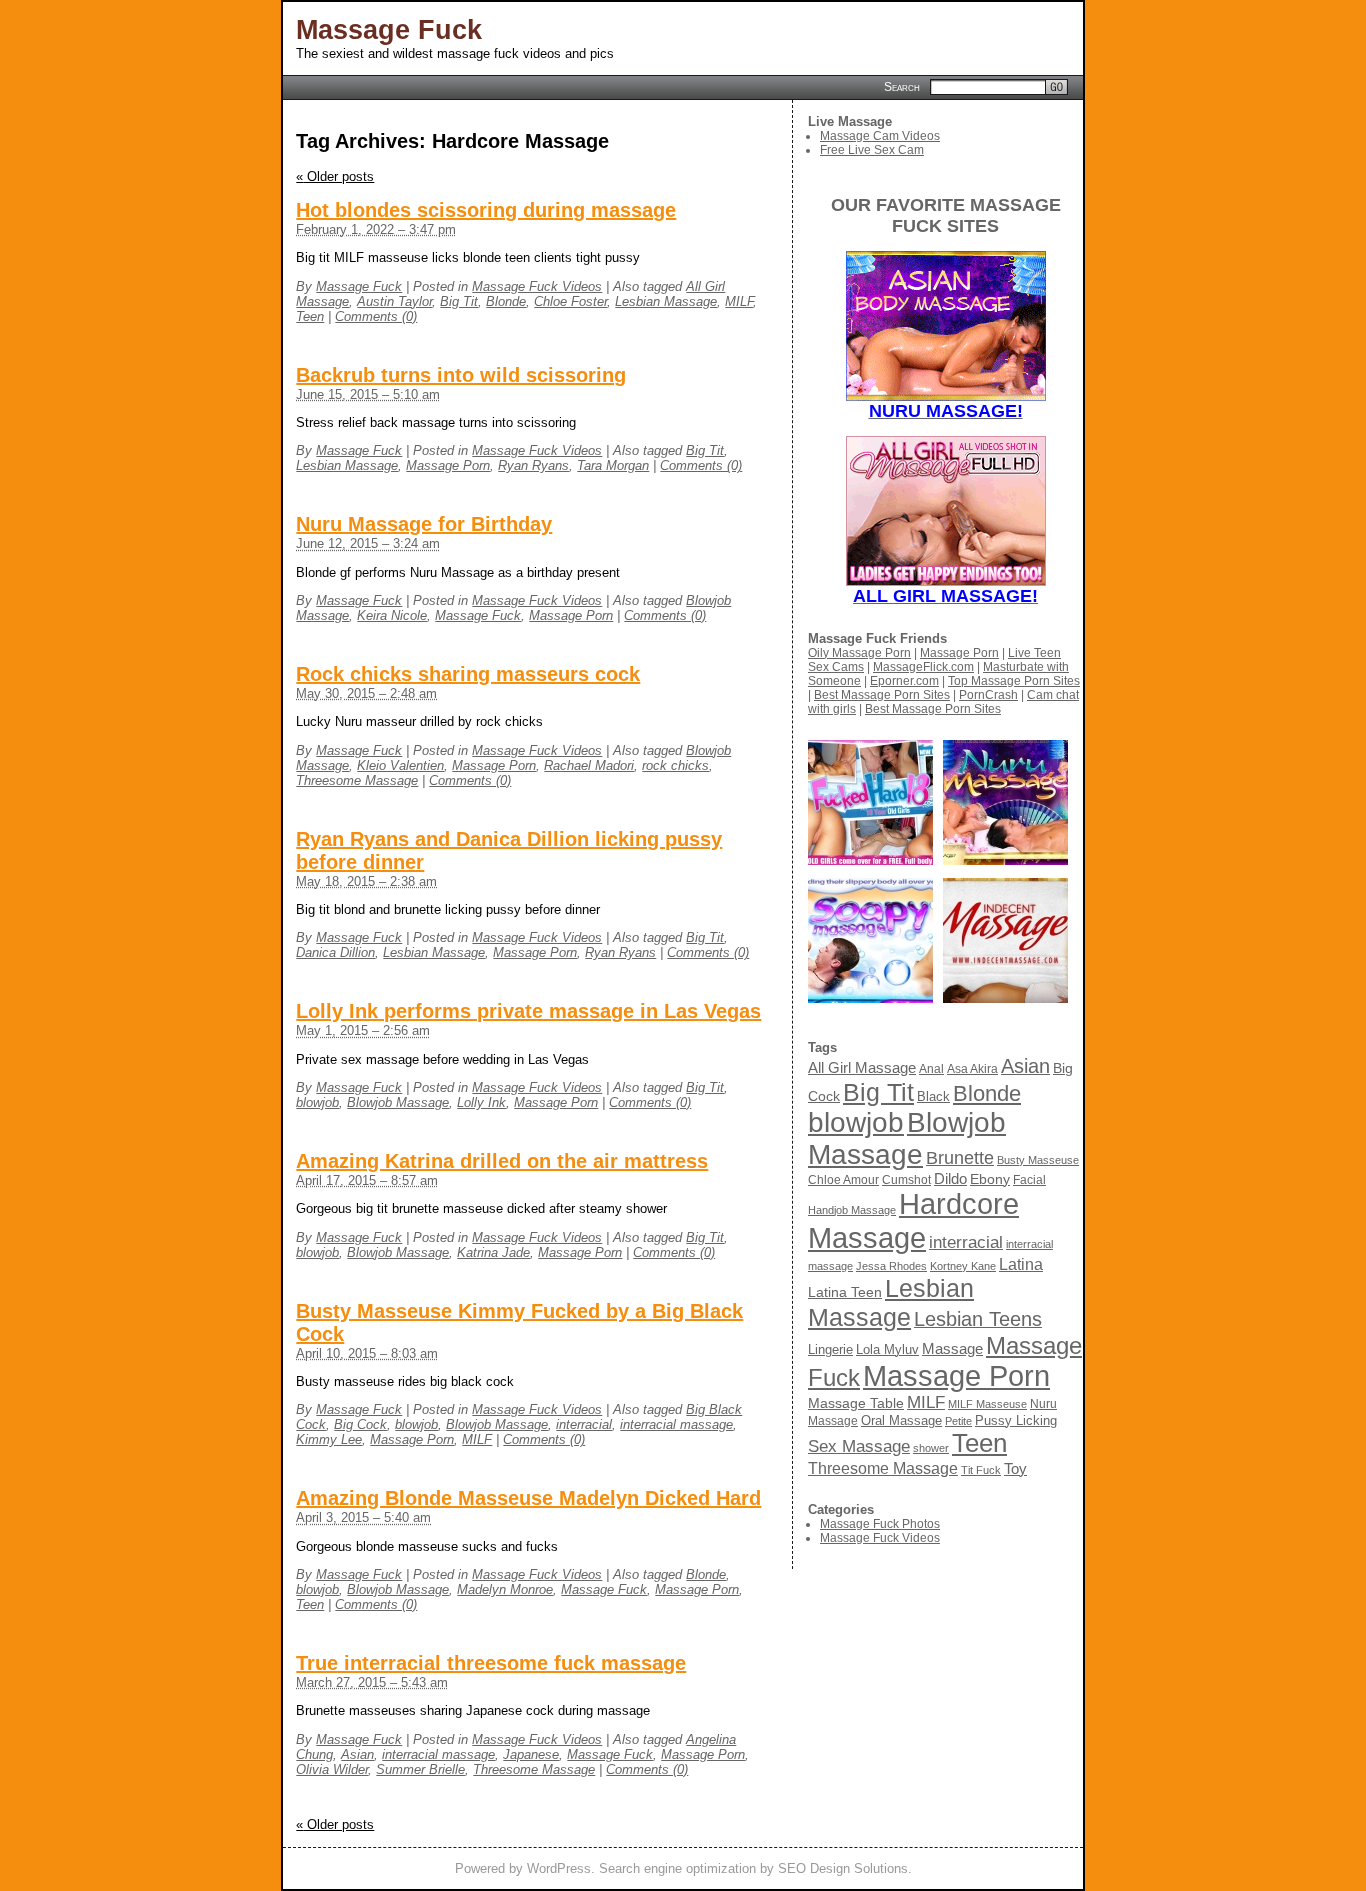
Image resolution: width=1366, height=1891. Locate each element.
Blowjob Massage (398, 1102)
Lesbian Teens (978, 1319)
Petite (958, 1421)
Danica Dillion (335, 952)
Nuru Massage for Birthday (424, 524)
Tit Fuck (981, 1470)
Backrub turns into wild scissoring (461, 375)
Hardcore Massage (913, 1220)
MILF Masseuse (987, 1404)
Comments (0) (376, 316)
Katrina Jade (493, 1252)
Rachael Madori (589, 765)
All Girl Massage (862, 1067)
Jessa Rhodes (891, 1266)
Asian (357, 1754)
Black (933, 1096)
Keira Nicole (392, 615)
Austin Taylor (394, 301)
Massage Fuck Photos (880, 1524)
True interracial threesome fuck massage (491, 1663)
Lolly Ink (481, 1102)
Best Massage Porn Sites (882, 695)
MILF (739, 301)
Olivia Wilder (332, 1769)
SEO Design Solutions (843, 1868)
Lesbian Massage (666, 301)
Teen (310, 316)
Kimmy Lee (329, 1439)
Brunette (960, 1157)
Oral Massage (901, 1421)
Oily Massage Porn (859, 653)
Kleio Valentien (400, 765)
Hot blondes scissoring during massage (486, 210)
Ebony (990, 1179)
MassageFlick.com (923, 667)
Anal (931, 1069)
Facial (1029, 1180)
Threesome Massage (357, 780)
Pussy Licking (1016, 1420)
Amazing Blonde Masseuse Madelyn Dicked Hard (528, 1498)
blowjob (317, 1102)
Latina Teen (845, 1292)
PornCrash (988, 695)
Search (902, 86)
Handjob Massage (852, 1210)
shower (931, 1448)
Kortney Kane (963, 1266)
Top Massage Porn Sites (1014, 681)
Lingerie (830, 1350)
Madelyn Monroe (505, 1589)
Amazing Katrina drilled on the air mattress (502, 1161)
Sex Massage (859, 1446)
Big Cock (360, 1424)
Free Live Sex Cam (872, 150)
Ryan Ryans (533, 465)
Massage (952, 1348)
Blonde (506, 301)
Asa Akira (972, 1069)
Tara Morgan (613, 465)
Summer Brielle (420, 1769)
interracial (584, 1424)
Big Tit (459, 301)
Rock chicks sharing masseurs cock (468, 674)
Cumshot (906, 1180)
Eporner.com (904, 681)
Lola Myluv (887, 1350)
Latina (1021, 1264)
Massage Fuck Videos (537, 286)
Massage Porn (448, 465)
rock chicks (675, 765)
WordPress (559, 1868)
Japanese (531, 1754)
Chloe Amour (843, 1180)
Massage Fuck (389, 30)
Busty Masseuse (1038, 1160)
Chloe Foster (570, 301)
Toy (1015, 1468)
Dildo (950, 1179)
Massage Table (856, 1403)
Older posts (335, 176)
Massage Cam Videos (880, 136)
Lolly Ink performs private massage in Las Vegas (528, 1011)
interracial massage (676, 1424)
